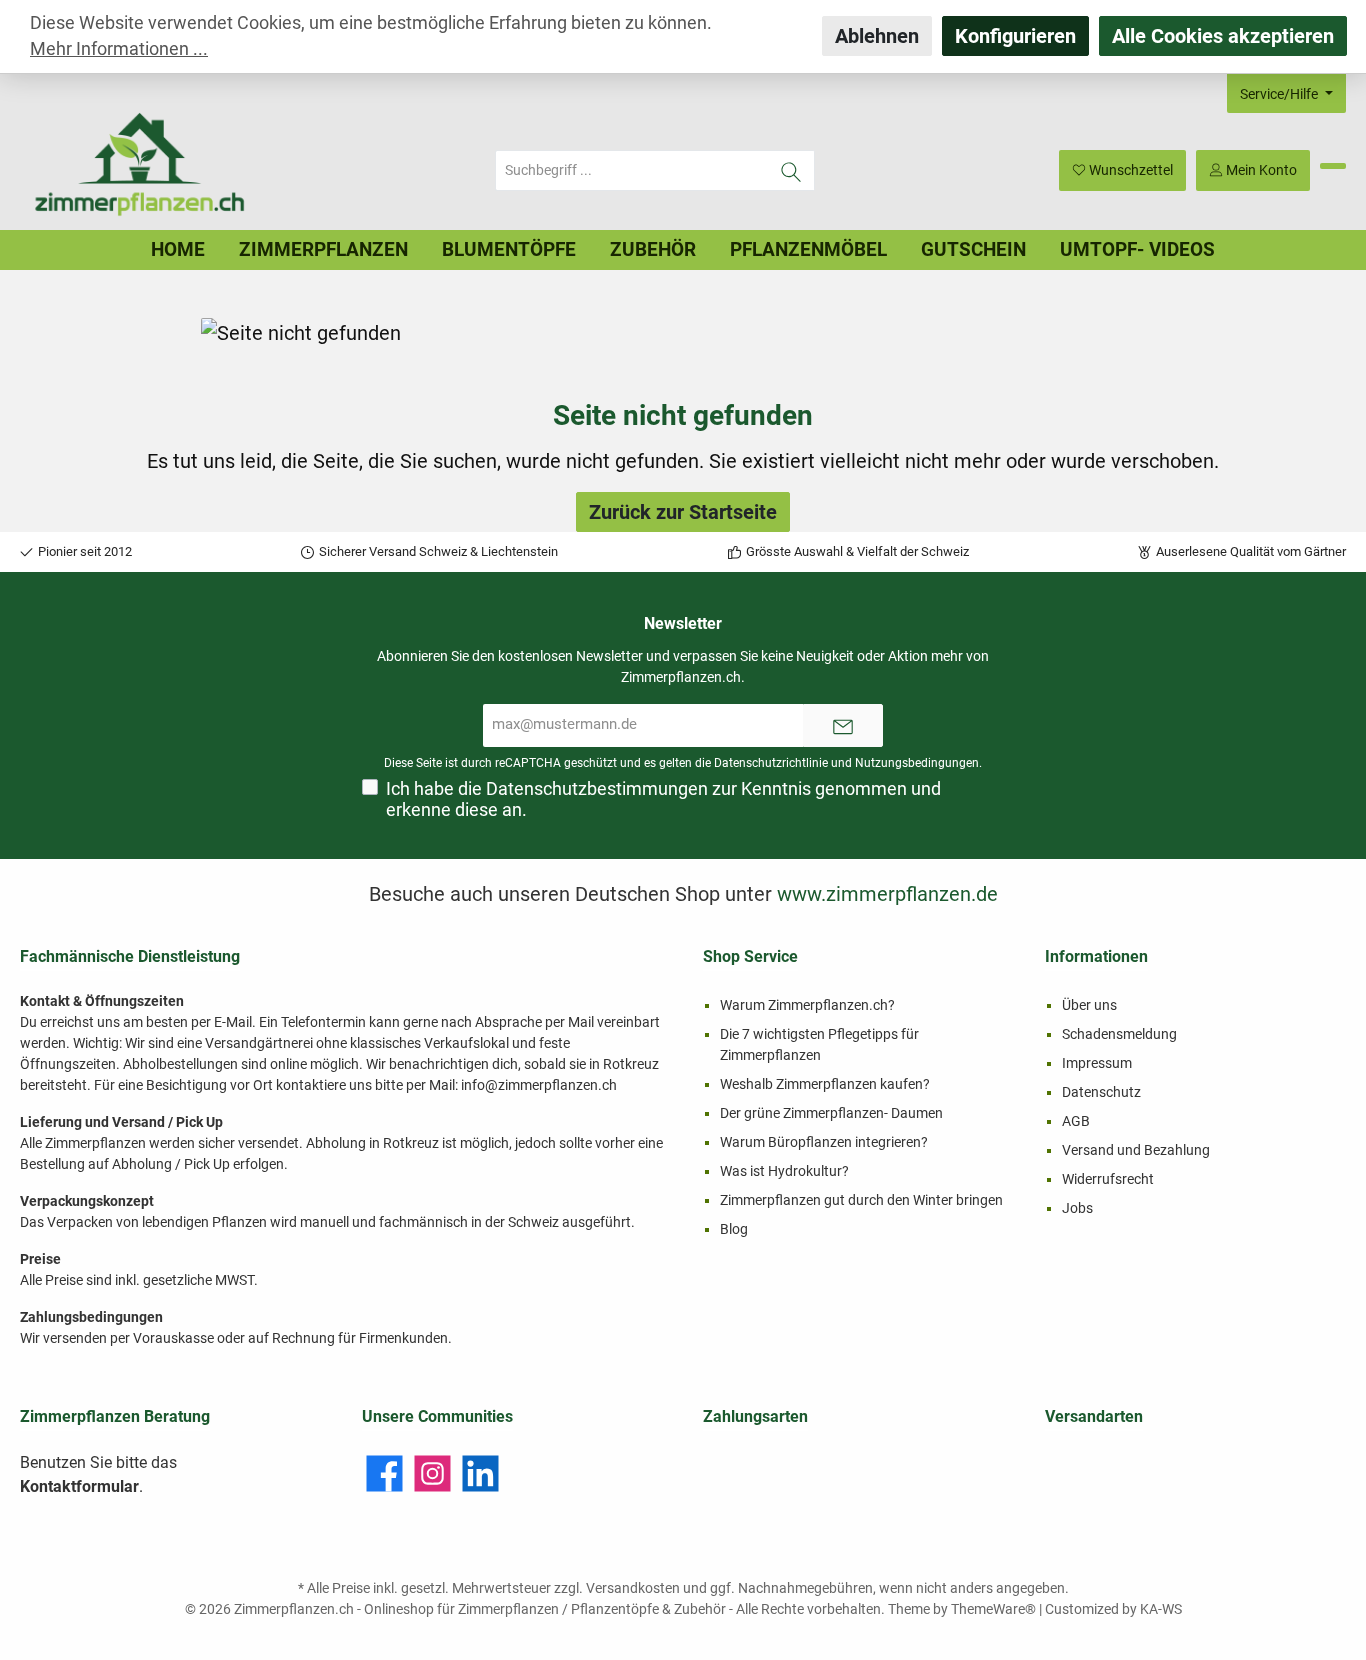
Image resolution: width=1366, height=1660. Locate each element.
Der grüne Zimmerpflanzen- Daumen (831, 1113)
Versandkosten (633, 1588)
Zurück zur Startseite (683, 512)
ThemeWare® (993, 1609)
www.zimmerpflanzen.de (887, 894)
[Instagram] (432, 1473)
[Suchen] (791, 170)
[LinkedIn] (480, 1473)
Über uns (1089, 1005)
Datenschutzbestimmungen (597, 789)
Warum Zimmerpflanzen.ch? (807, 1005)
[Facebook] (384, 1473)
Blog (734, 1229)
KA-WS (1161, 1609)
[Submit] (843, 725)
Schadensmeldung (1119, 1034)
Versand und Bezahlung (1136, 1150)
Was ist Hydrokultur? (784, 1171)
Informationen (1096, 956)
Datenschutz (1101, 1092)
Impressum (1097, 1063)
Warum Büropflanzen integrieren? (824, 1142)
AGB (1076, 1121)
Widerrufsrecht (1108, 1179)
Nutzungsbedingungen (917, 763)
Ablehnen (877, 36)
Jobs (1077, 1208)
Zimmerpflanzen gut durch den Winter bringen (861, 1200)
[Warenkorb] (1333, 166)
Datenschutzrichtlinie (771, 763)
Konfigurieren (1015, 36)
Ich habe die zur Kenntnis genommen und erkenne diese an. (663, 799)
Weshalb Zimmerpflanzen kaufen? (825, 1084)
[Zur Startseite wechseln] (140, 170)
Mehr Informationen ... (119, 49)
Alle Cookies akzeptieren (1223, 36)
